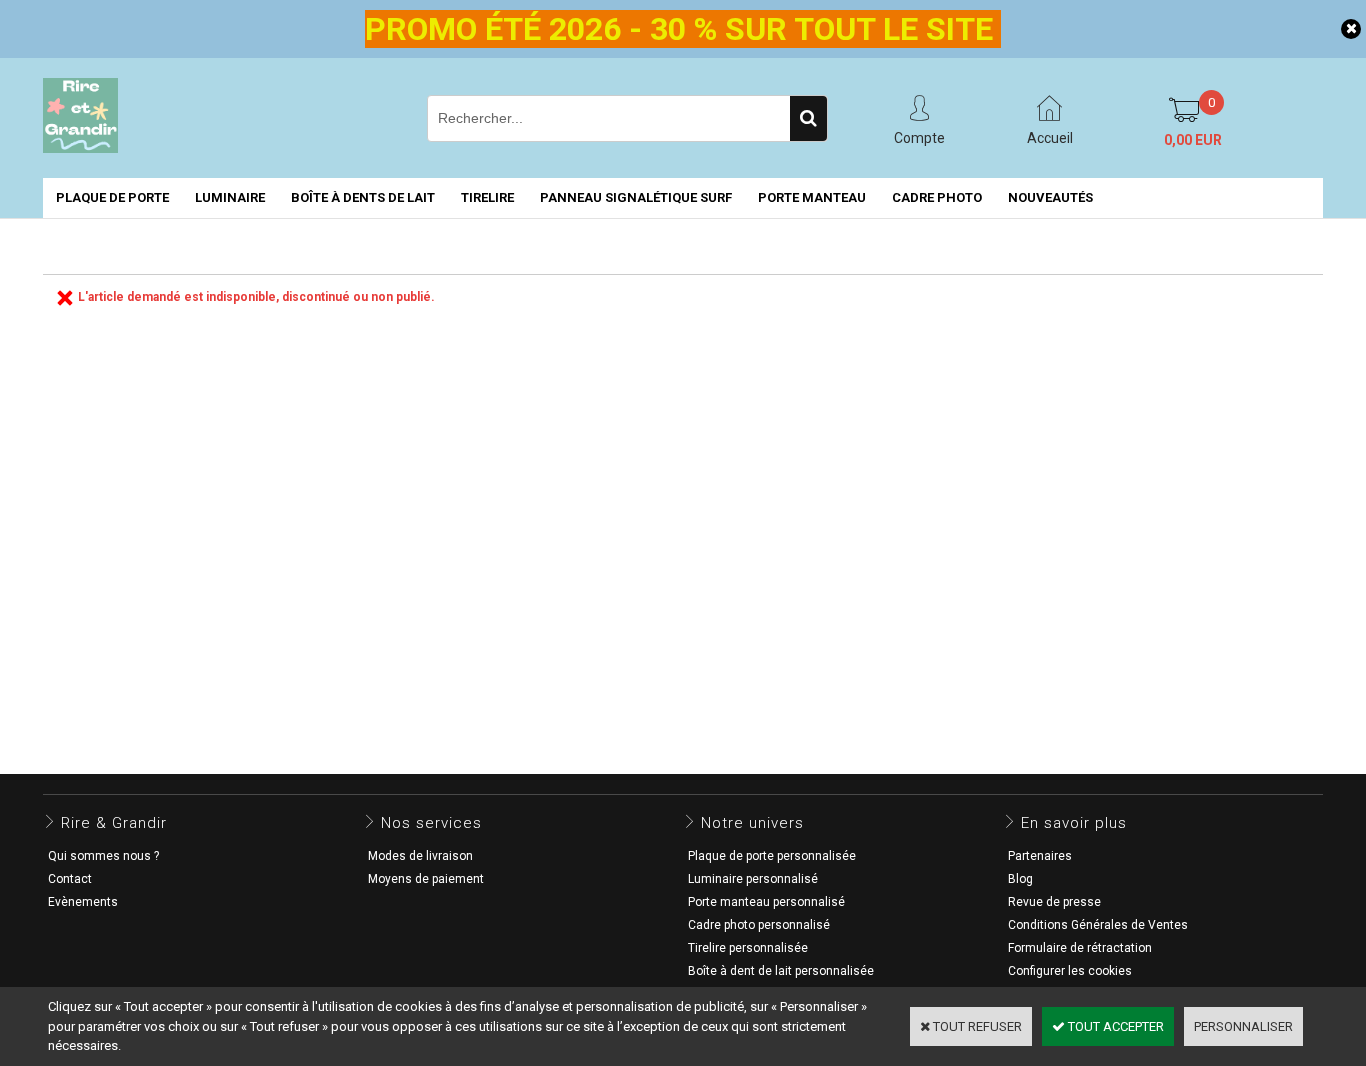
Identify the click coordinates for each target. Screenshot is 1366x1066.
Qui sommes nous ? (103, 856)
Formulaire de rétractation (1080, 948)
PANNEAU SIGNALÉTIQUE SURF (636, 197)
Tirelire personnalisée (748, 948)
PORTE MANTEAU (812, 197)
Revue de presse (1054, 902)
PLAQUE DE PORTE (112, 197)
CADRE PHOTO (937, 197)
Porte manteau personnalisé (766, 902)
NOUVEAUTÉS (1050, 197)
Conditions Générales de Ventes (1098, 925)
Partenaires (1040, 856)
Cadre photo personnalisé (759, 925)
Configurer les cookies (1070, 971)
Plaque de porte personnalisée (772, 856)
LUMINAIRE (230, 197)
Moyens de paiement (426, 879)
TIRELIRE (487, 197)
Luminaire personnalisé (753, 879)
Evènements (83, 902)
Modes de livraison (420, 856)
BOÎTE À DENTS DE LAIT (363, 197)
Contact (70, 879)
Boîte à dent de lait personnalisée (781, 971)
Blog (1020, 879)
